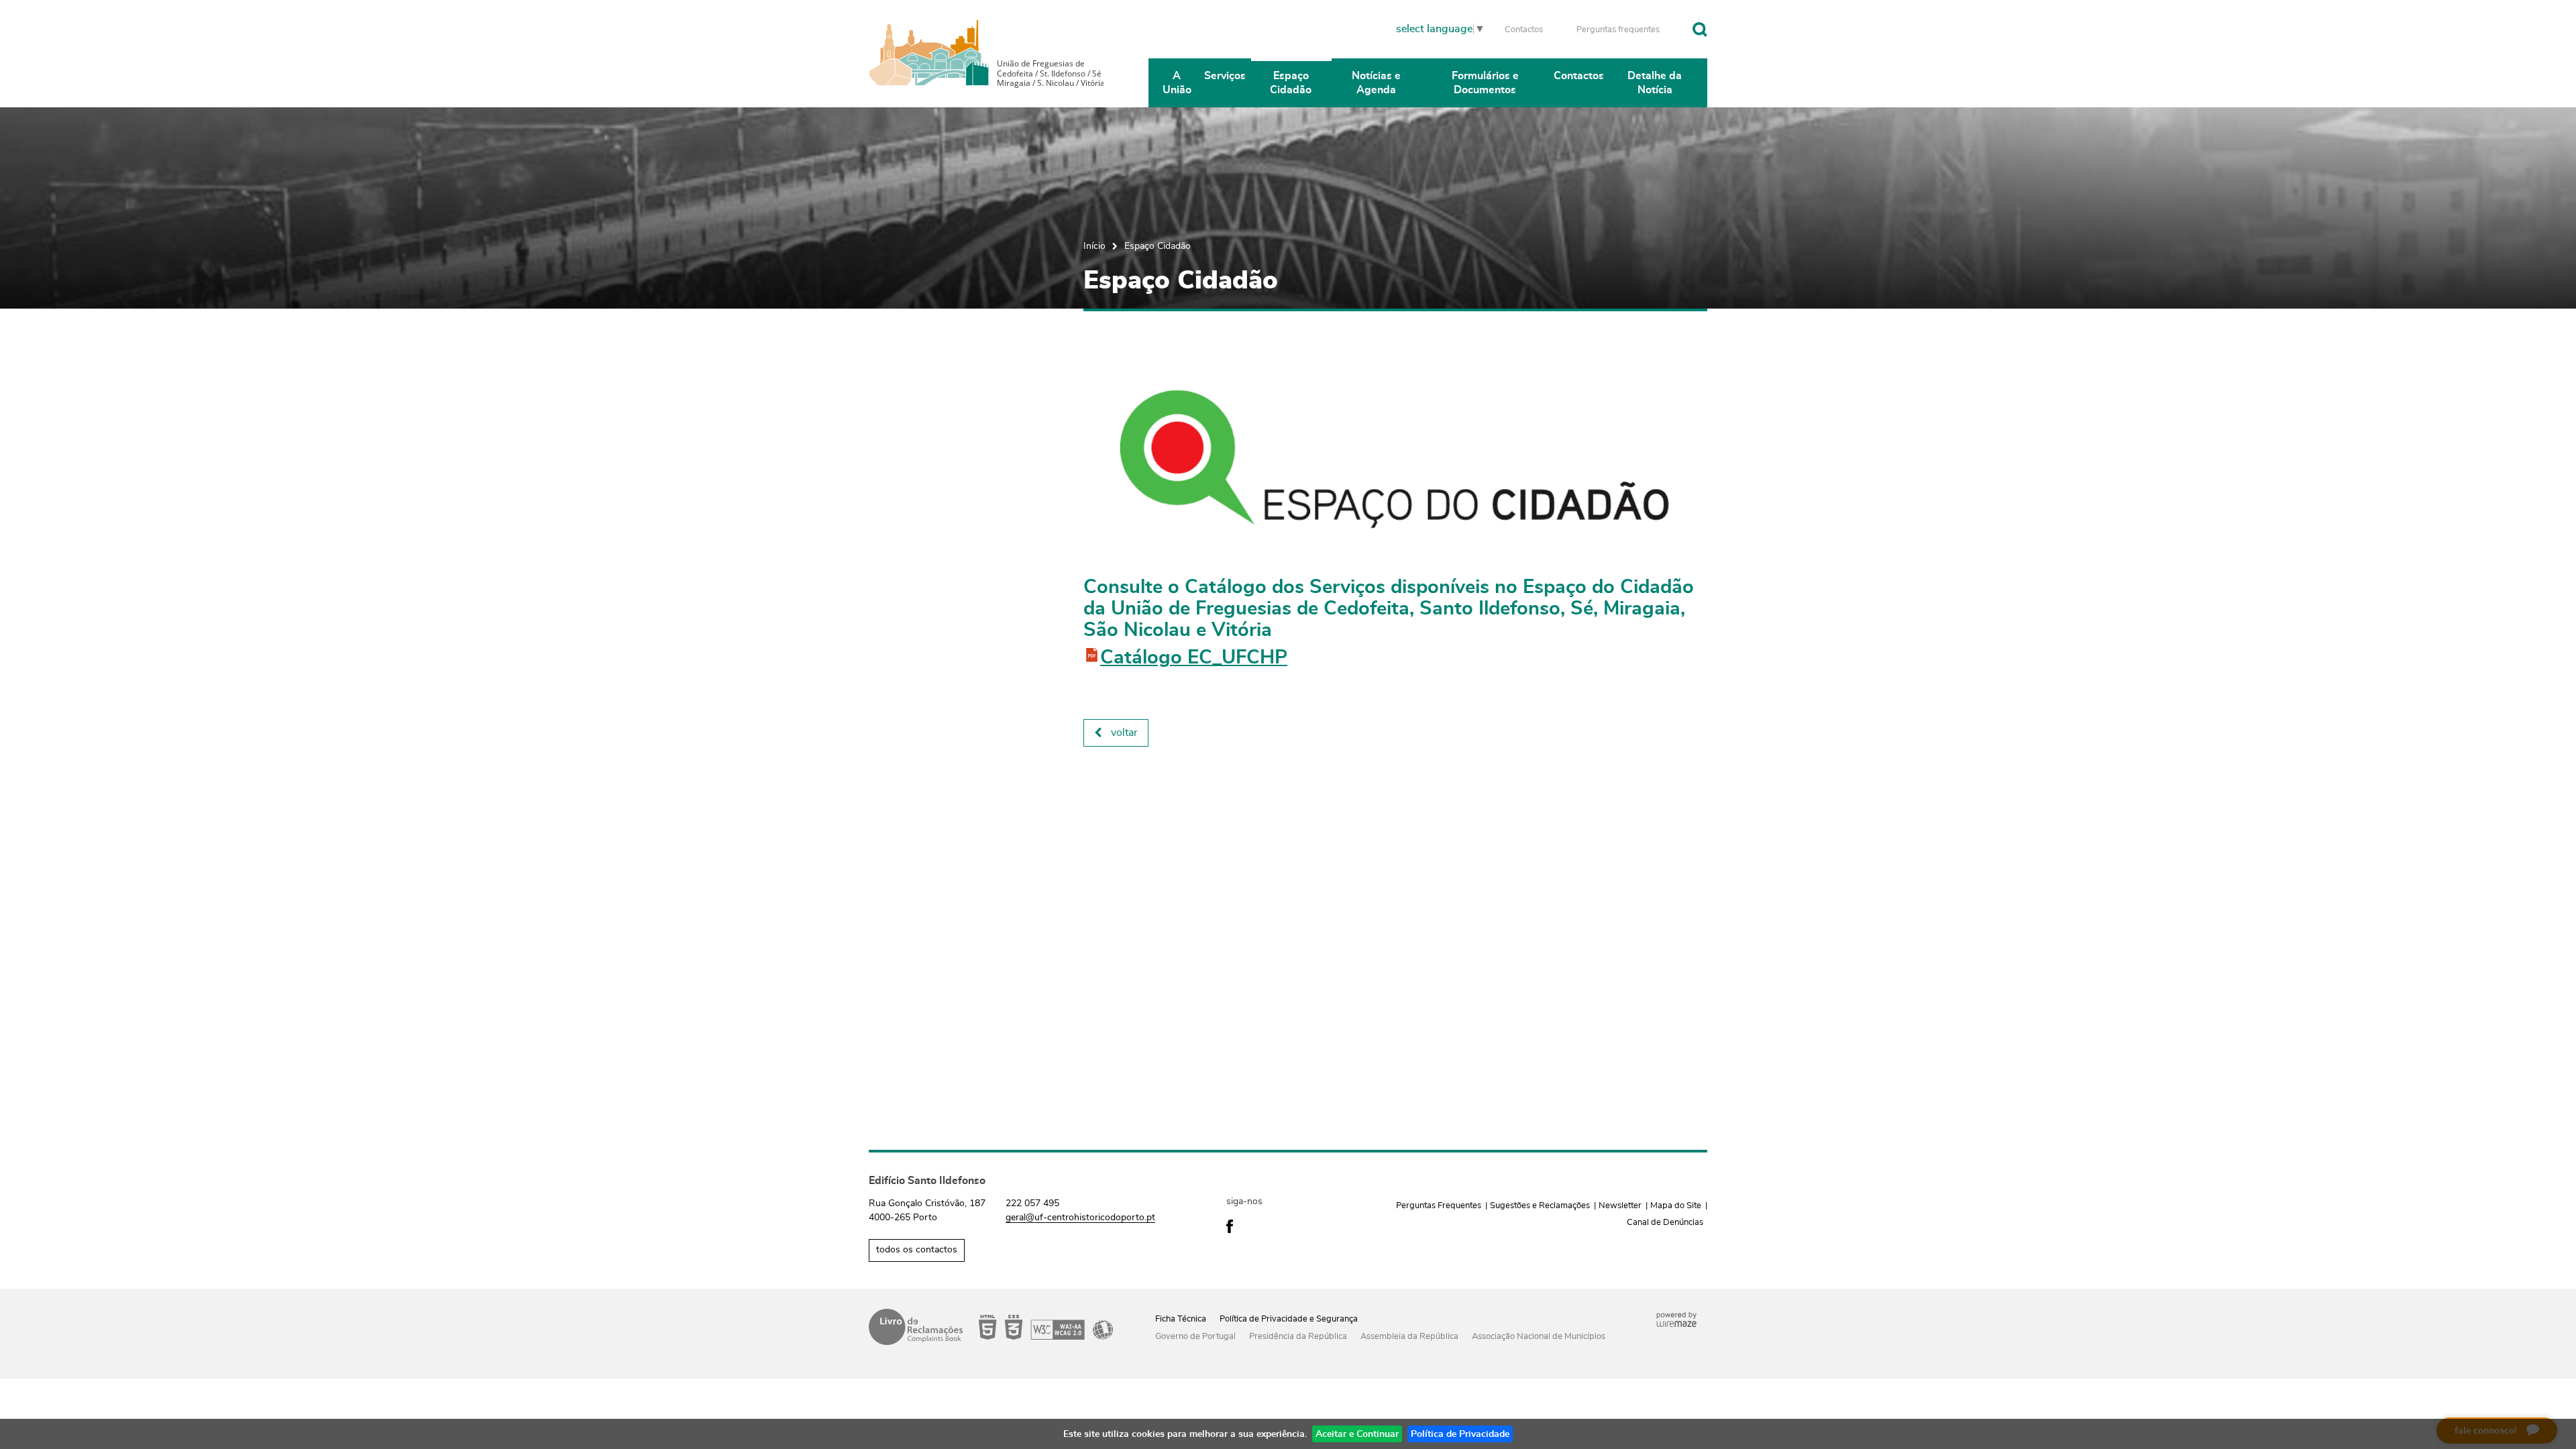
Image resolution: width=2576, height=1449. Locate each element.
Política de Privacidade (1460, 1434)
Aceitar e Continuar (1357, 1434)
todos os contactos (917, 1250)
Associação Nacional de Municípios (1539, 1337)
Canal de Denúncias (1665, 1223)
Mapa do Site (1676, 1206)
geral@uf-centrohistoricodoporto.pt (1080, 1218)
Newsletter (1620, 1206)
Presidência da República (1298, 1337)
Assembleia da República (1409, 1337)
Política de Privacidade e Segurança (1289, 1319)
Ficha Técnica (1181, 1319)
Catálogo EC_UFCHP (1194, 658)
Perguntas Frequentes (1439, 1206)
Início (1094, 246)
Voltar (1124, 733)
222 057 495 (1032, 1203)
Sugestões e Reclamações (1540, 1206)
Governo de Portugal (1195, 1337)
